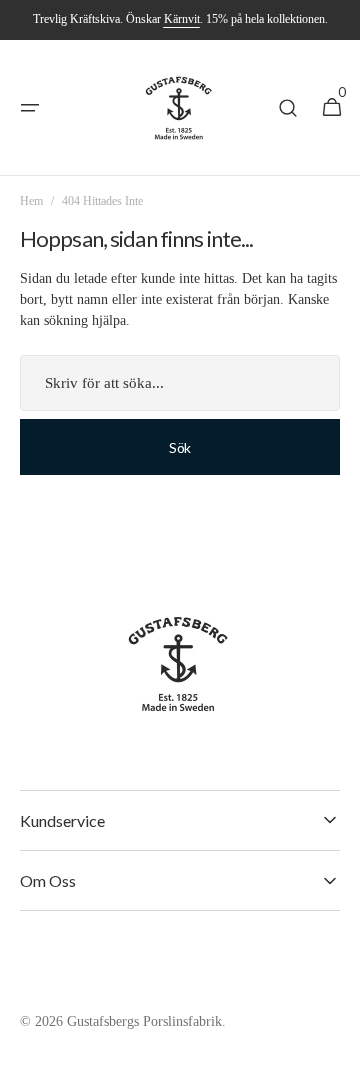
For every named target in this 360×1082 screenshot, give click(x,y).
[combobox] (180, 383)
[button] (30, 108)
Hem (31, 201)
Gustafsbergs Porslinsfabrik (144, 1021)
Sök (180, 447)
